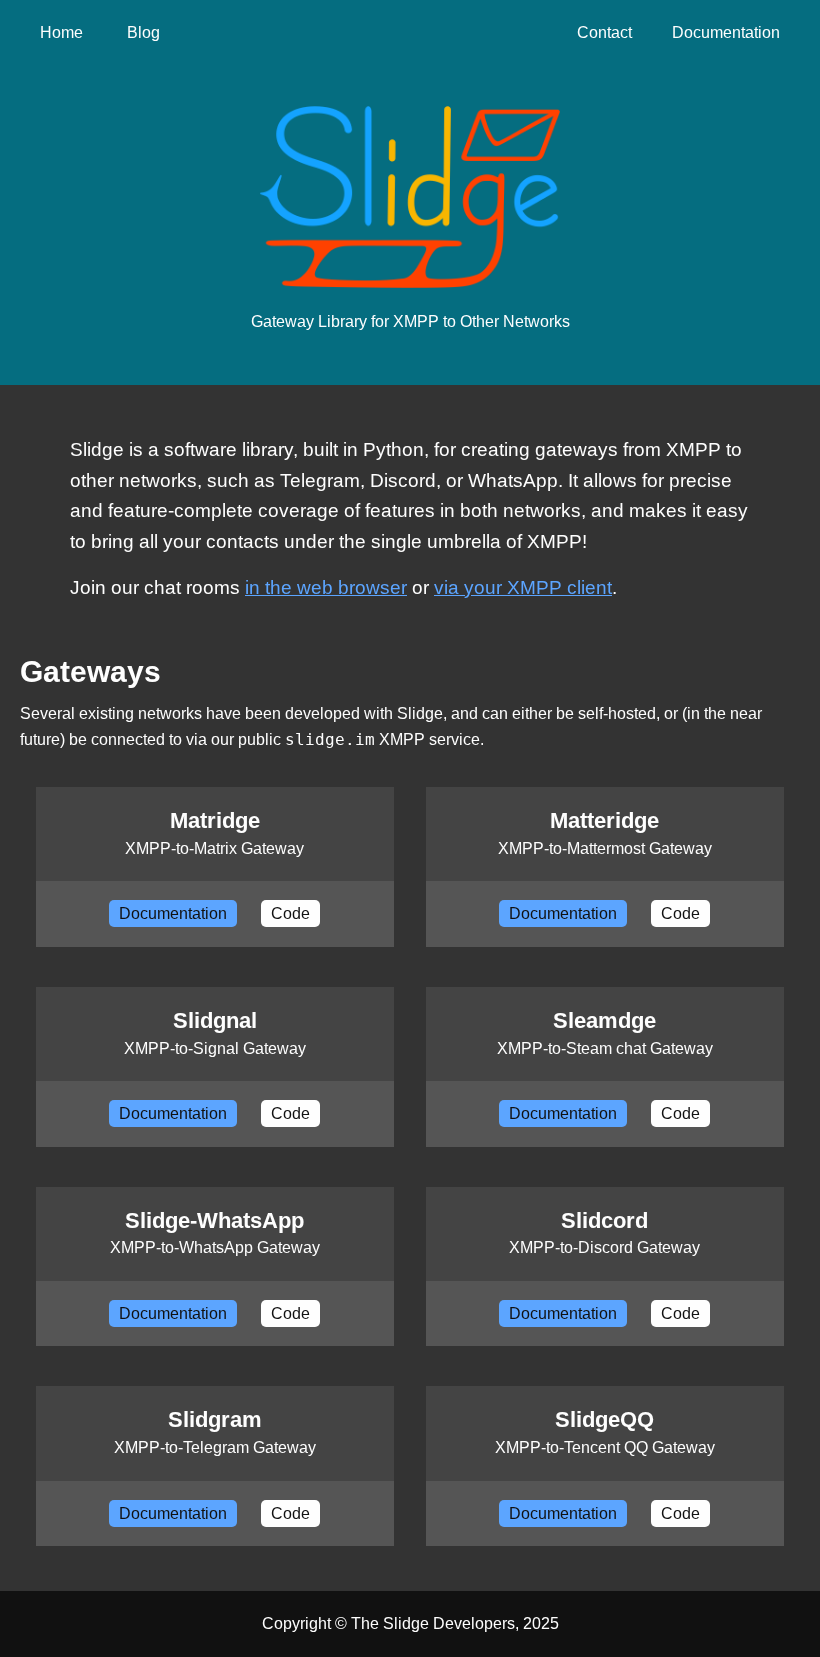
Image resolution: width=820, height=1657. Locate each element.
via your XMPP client (523, 587)
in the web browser (326, 587)
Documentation (726, 32)
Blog (143, 32)
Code (290, 913)
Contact (604, 32)
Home (61, 32)
